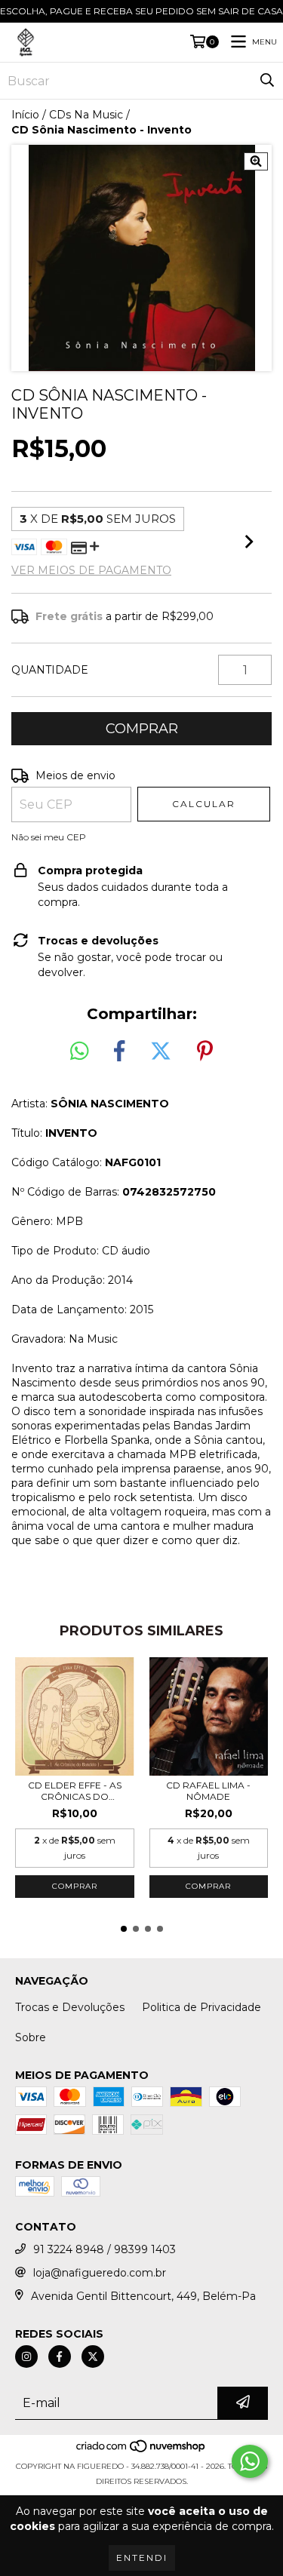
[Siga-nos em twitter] (93, 2356)
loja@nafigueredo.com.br (100, 2273)
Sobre (31, 2037)
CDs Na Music (86, 115)
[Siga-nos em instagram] (26, 2356)
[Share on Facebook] (119, 1052)
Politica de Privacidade (201, 2007)
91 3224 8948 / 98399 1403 (105, 2249)
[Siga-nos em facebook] (60, 2356)
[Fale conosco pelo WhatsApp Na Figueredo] (250, 2461)
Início (25, 115)
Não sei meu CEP (49, 837)
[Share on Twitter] (161, 1052)
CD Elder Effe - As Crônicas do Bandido (75, 1791)
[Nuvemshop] (141, 2451)
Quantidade (50, 670)
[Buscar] (267, 81)
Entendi (142, 2558)
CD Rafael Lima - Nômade (208, 1791)
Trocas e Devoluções (70, 2007)
